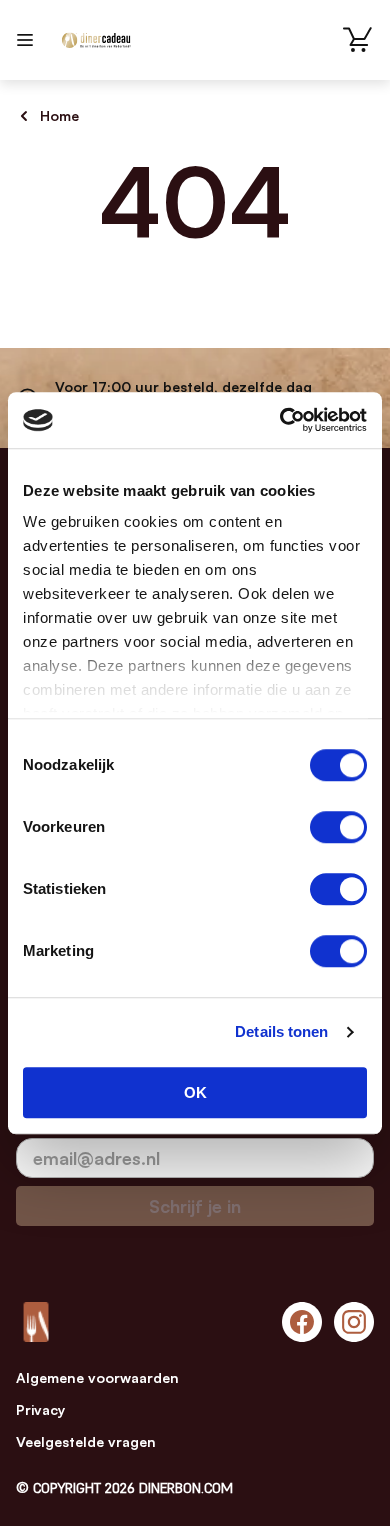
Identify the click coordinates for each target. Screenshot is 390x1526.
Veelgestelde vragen (86, 1441)
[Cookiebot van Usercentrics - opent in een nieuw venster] (280, 420)
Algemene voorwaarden (97, 1377)
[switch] (338, 827)
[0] (358, 40)
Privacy (40, 1409)
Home (59, 115)
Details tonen (281, 1031)
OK (195, 1092)
